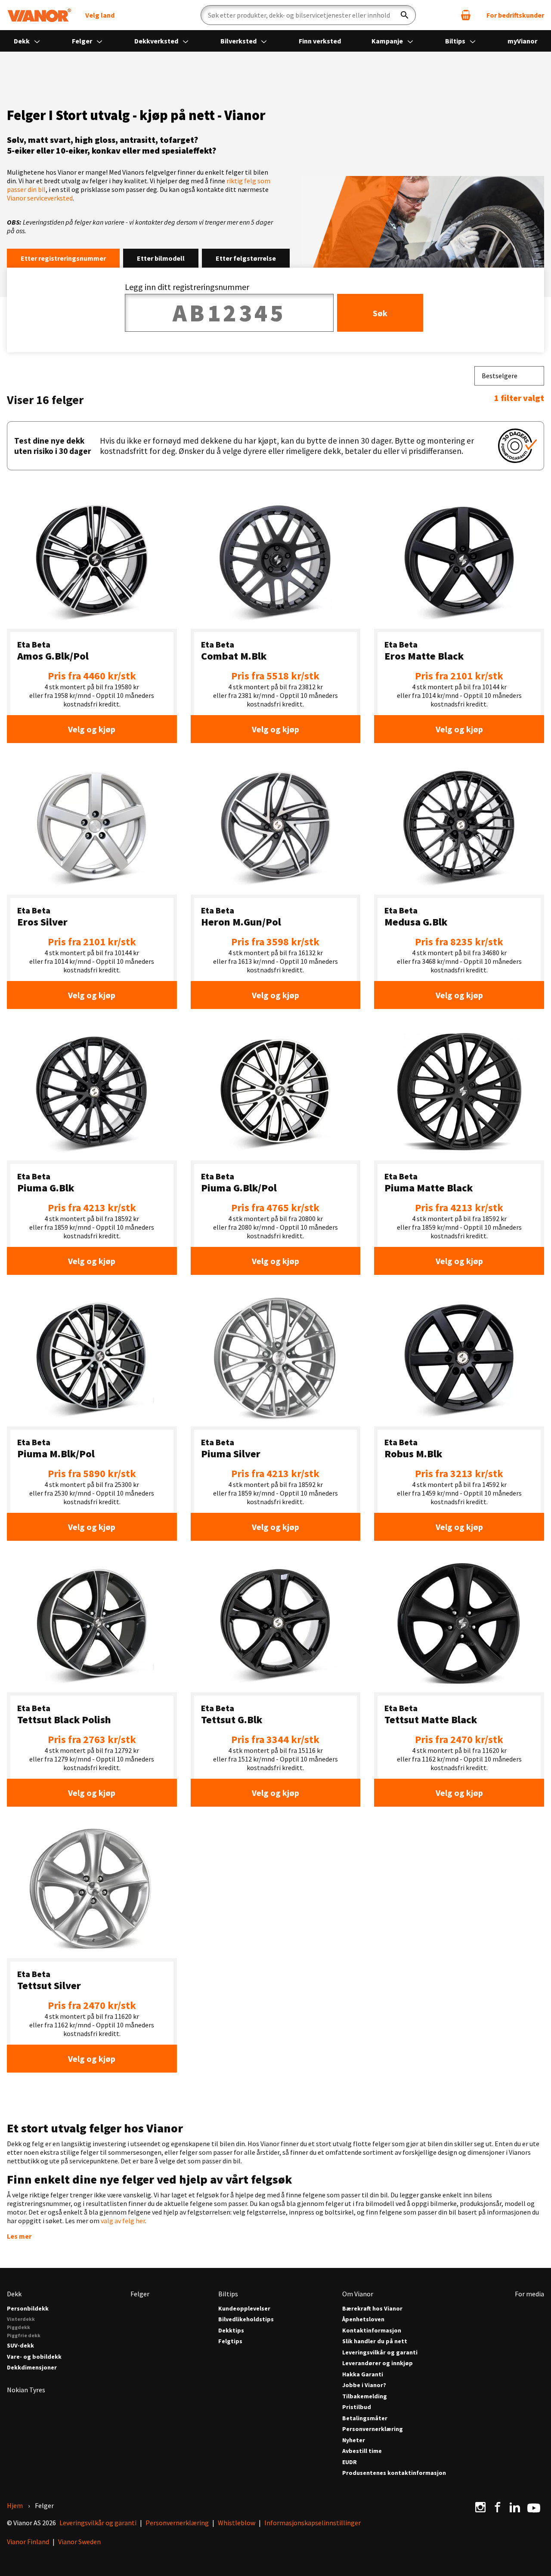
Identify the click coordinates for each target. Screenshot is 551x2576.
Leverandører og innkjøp (378, 2363)
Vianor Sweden (79, 2542)
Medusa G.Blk (416, 922)
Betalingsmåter (365, 2418)
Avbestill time (362, 2451)
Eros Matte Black (424, 656)
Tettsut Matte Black (431, 1720)
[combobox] (509, 376)
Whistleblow (237, 2523)
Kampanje (388, 41)
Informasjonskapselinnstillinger (313, 2523)
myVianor (522, 41)
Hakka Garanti (363, 2374)
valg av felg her (123, 2221)
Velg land (100, 15)
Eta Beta (34, 644)
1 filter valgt (519, 398)
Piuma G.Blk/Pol (239, 1188)
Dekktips (231, 2331)
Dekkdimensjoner (32, 2368)
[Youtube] (534, 2507)
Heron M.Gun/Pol (241, 922)
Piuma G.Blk (46, 1188)
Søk (380, 313)
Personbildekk (28, 2309)
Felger (83, 41)
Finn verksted (320, 41)
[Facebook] (498, 2507)
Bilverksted (239, 41)
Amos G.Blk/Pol (53, 656)
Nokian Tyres (26, 2390)
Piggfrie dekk (24, 2335)
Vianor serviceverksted (40, 198)
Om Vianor (358, 2294)
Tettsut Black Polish (64, 1720)
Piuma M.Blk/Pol (56, 1454)
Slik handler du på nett (375, 2341)
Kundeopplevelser (244, 2309)
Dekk (22, 41)
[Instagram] (480, 2507)
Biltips (456, 41)
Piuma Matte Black (429, 1188)
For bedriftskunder (515, 15)
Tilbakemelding (365, 2396)
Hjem (15, 2505)
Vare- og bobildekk (34, 2357)
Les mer (19, 2236)
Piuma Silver (231, 1454)
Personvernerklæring (373, 2429)
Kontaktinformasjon (372, 2331)
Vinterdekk (21, 2319)
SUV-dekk (20, 2346)
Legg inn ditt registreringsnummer (187, 287)
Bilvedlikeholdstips (246, 2319)
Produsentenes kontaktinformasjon (394, 2473)
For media (529, 2294)
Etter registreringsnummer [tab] (63, 258)
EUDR (350, 2462)
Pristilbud (357, 2407)
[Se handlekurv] (466, 15)
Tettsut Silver (49, 1985)
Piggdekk (19, 2327)
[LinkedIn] (515, 2507)
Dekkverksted (157, 41)
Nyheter (354, 2440)
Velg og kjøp (92, 729)
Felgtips (230, 2341)
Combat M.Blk (234, 656)
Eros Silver (42, 922)
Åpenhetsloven (363, 2319)
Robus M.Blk (413, 1454)
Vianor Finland (28, 2542)
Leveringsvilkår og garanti (380, 2352)
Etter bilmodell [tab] (161, 258)
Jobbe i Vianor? (364, 2385)
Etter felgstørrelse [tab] (246, 258)
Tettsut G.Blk (232, 1720)
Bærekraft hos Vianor (372, 2309)
